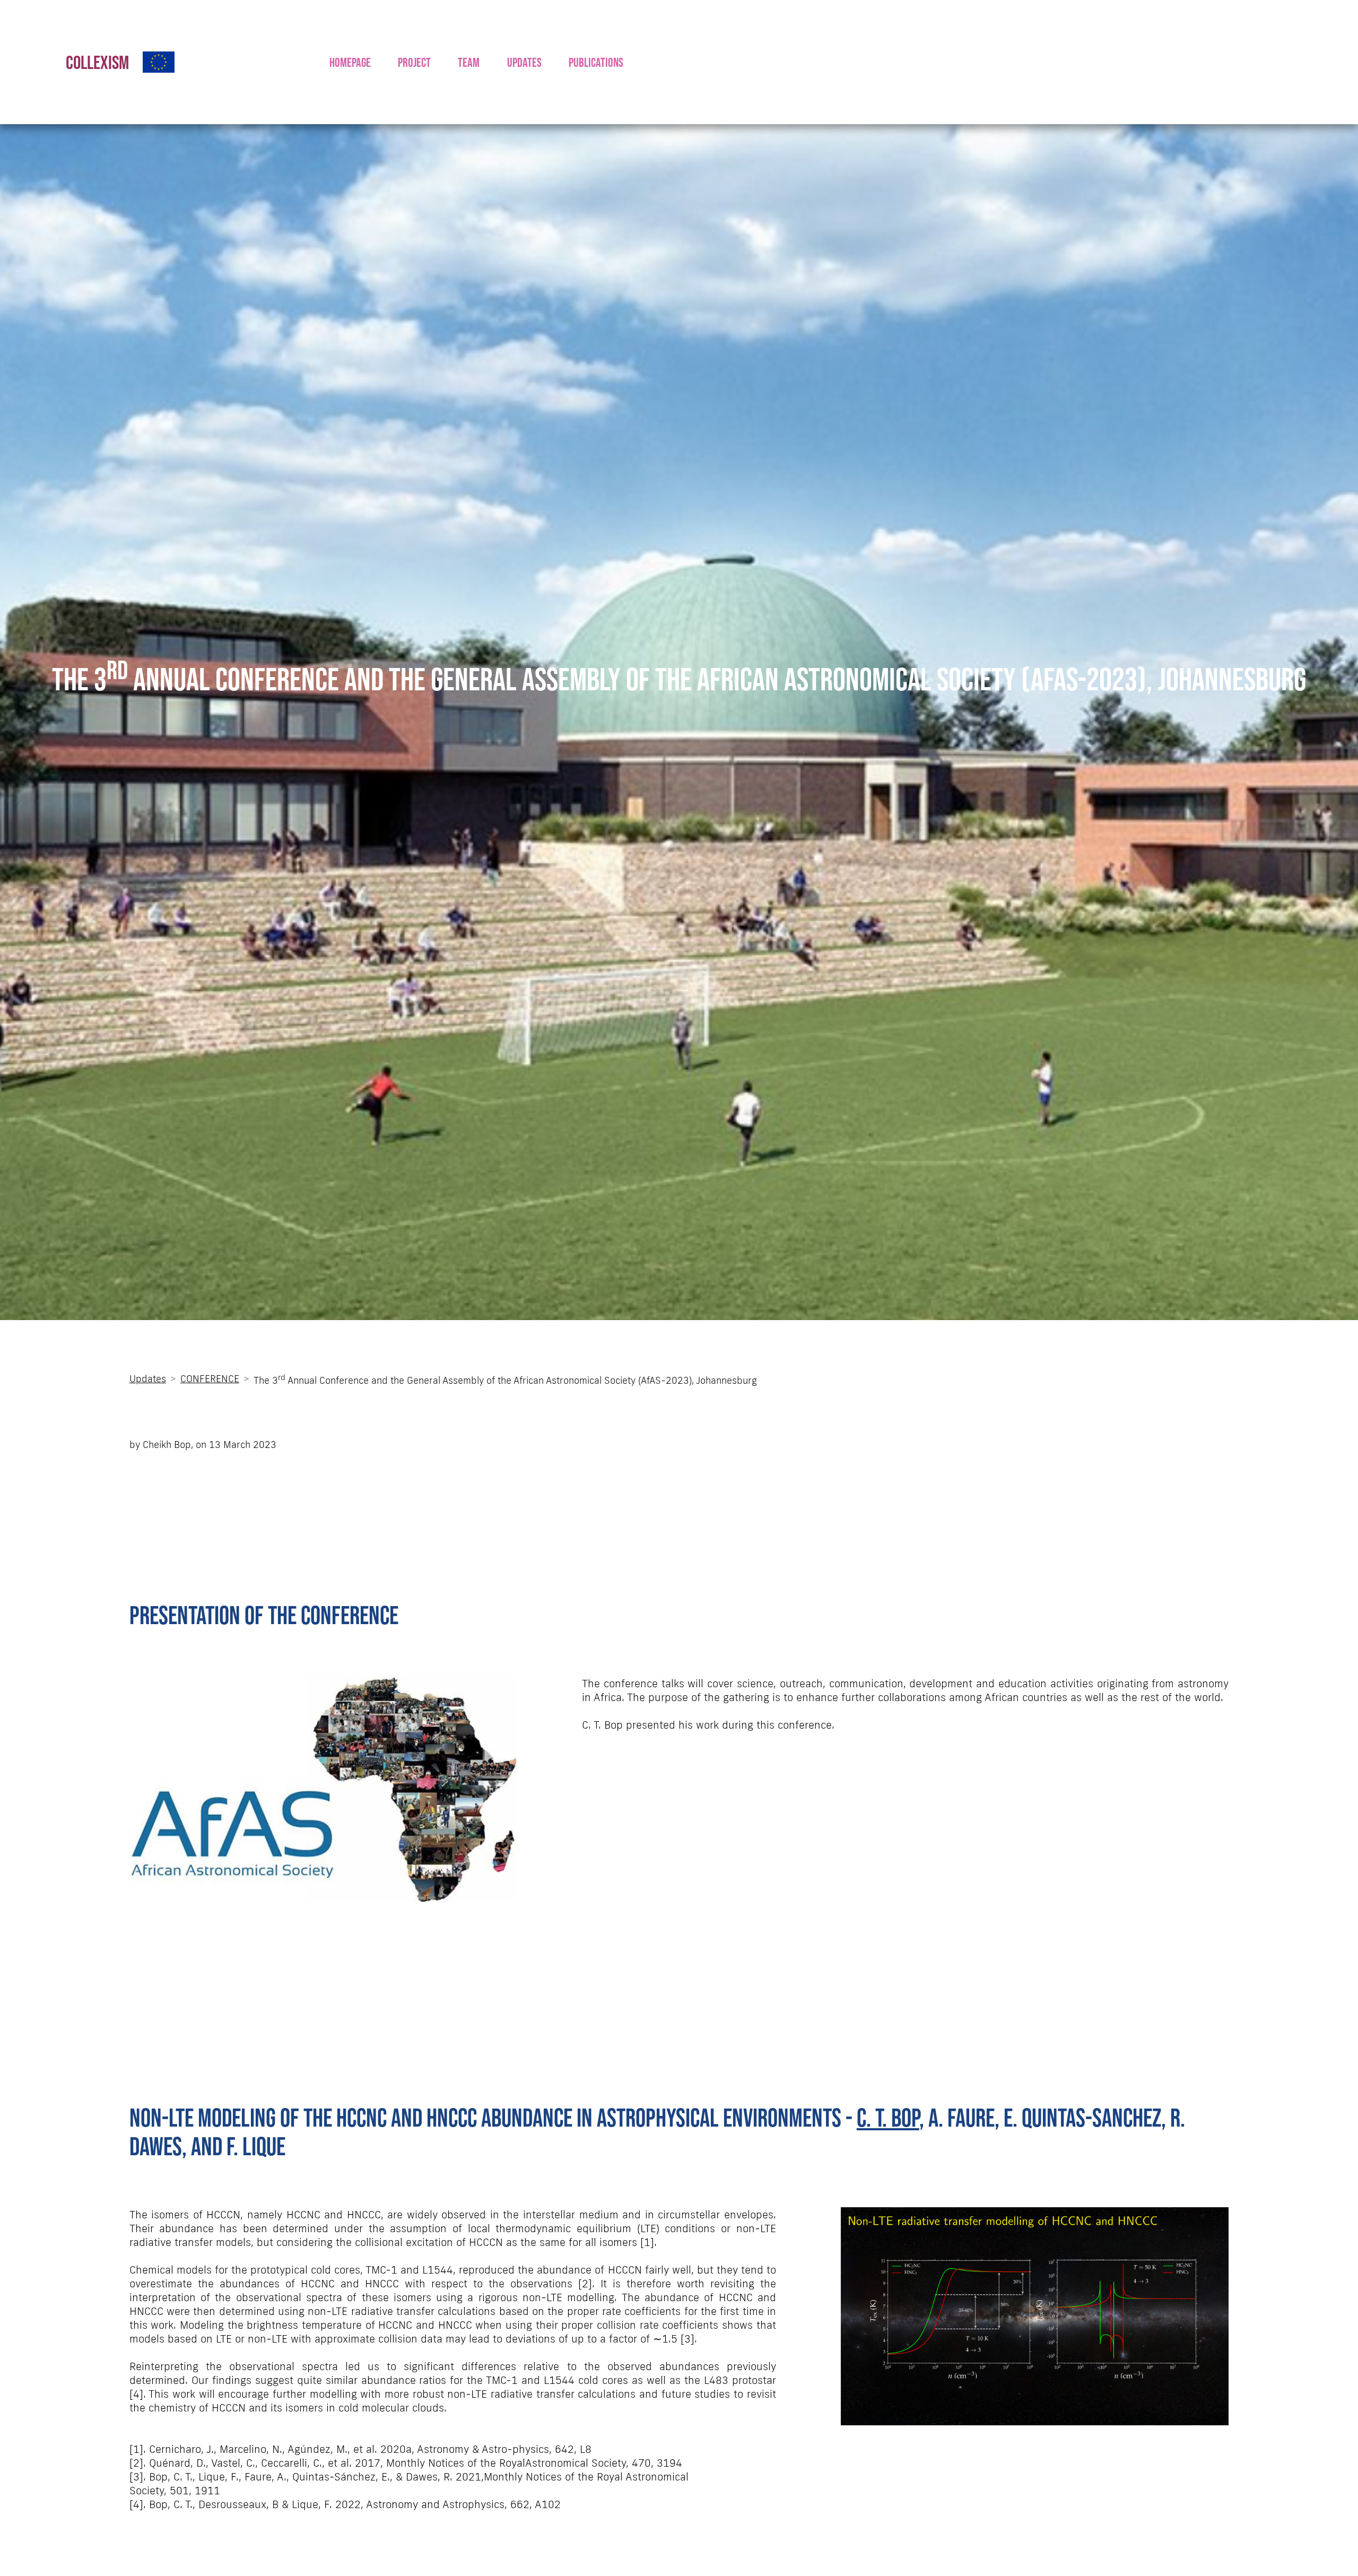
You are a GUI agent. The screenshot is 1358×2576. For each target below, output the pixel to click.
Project (414, 62)
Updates (524, 62)
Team (469, 62)
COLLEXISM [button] (97, 62)
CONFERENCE (210, 1378)
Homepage (350, 62)
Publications (596, 62)
